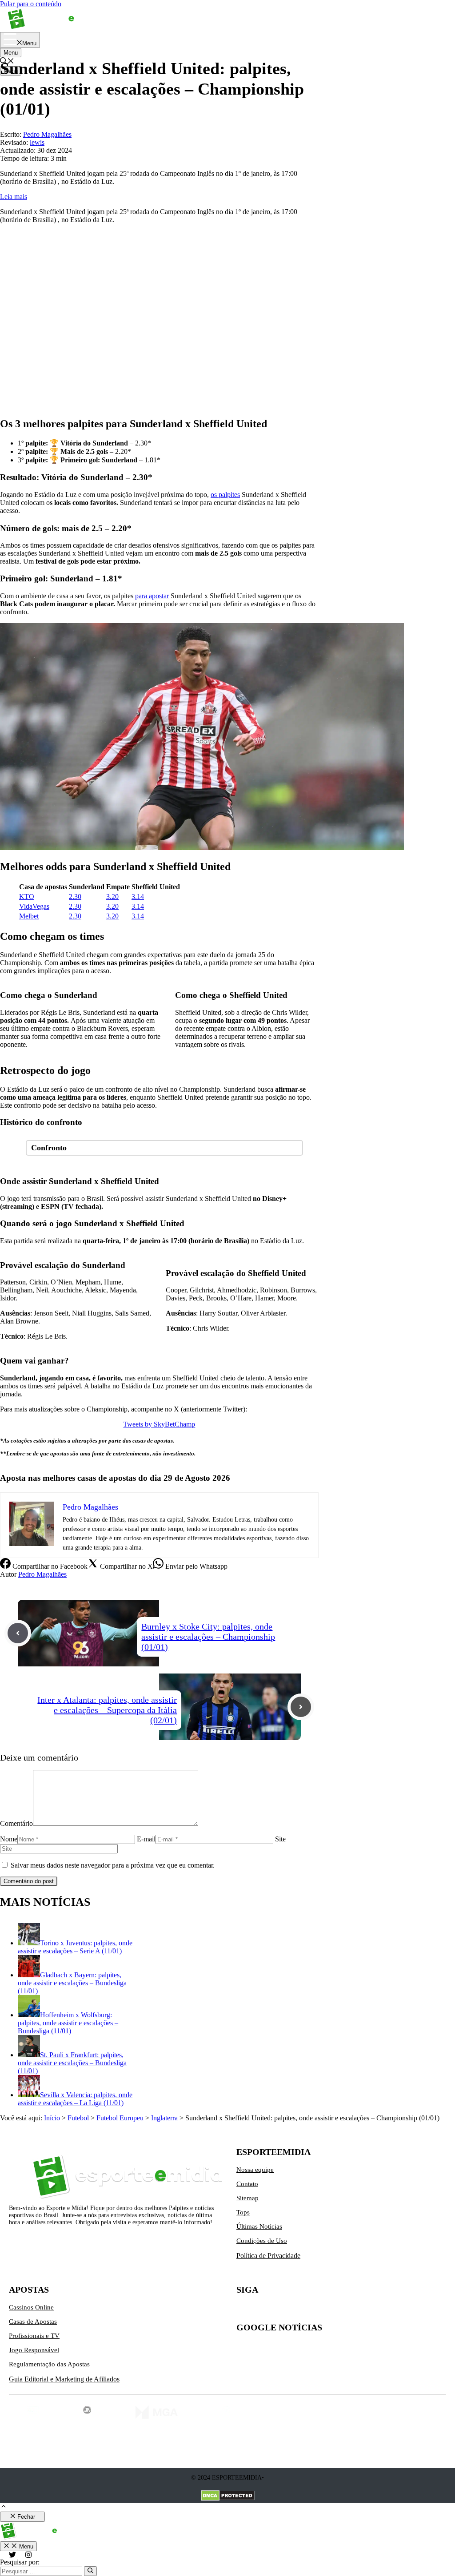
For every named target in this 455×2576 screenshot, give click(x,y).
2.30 (75, 896)
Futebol (78, 2118)
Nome (9, 1839)
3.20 (112, 896)
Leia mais (14, 197)
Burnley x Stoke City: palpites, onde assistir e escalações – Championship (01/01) (208, 1637)
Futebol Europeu (120, 2118)
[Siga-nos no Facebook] (281, 2311)
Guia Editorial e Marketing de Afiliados (64, 2379)
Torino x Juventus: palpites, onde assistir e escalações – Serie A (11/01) (75, 1947)
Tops (243, 2212)
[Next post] (301, 1707)
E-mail (146, 1839)
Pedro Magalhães (42, 1574)
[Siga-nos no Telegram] (318, 2311)
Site (280, 1839)
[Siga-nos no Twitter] (243, 2311)
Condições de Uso (262, 2241)
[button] (4, 2507)
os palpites (225, 495)
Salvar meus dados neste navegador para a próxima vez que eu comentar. (113, 1865)
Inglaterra (164, 2118)
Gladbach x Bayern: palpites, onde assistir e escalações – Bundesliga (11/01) (72, 1983)
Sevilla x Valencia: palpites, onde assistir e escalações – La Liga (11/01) (75, 2099)
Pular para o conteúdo (31, 4)
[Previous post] (18, 1633)
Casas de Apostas (33, 2322)
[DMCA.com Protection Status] (228, 2496)
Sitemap (247, 2198)
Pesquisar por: (20, 2562)
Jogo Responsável (34, 2350)
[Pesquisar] (90, 2571)
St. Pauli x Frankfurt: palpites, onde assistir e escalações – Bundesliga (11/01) (72, 2063)
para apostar (152, 596)
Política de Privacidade (268, 2256)
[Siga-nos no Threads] (299, 2311)
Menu (11, 53)
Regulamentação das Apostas (49, 2364)
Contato (247, 2184)
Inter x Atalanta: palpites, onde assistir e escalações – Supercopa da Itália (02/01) (107, 1710)
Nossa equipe (255, 2170)
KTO (27, 896)
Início (52, 2118)
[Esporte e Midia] (54, 28)
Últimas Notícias (259, 2226)
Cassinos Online (31, 2307)
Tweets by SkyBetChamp (159, 1424)
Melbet (29, 916)
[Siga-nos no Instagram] (262, 2311)
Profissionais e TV (34, 2336)
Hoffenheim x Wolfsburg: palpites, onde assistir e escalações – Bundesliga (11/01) (68, 2023)
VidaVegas (34, 906)
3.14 (138, 896)
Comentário (16, 1823)
